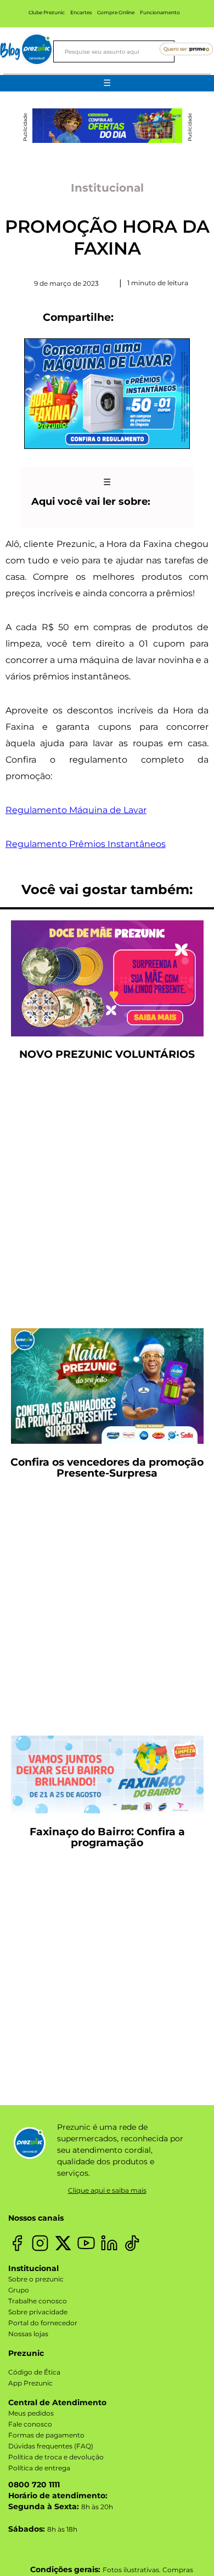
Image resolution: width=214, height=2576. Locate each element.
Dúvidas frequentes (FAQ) (51, 2446)
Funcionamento (160, 12)
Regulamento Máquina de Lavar (76, 810)
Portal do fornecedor (43, 2323)
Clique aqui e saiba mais (107, 2190)
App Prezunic (30, 2383)
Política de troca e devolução (56, 2457)
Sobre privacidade (38, 2312)
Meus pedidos (31, 2413)
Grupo (19, 2290)
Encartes (81, 12)
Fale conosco (30, 2424)
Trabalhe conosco (38, 2301)
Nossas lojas (28, 2334)
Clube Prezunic (47, 12)
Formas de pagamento (46, 2435)
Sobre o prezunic (36, 2279)
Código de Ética (34, 2372)
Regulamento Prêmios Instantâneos (86, 844)
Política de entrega (39, 2468)
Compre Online (116, 12)
